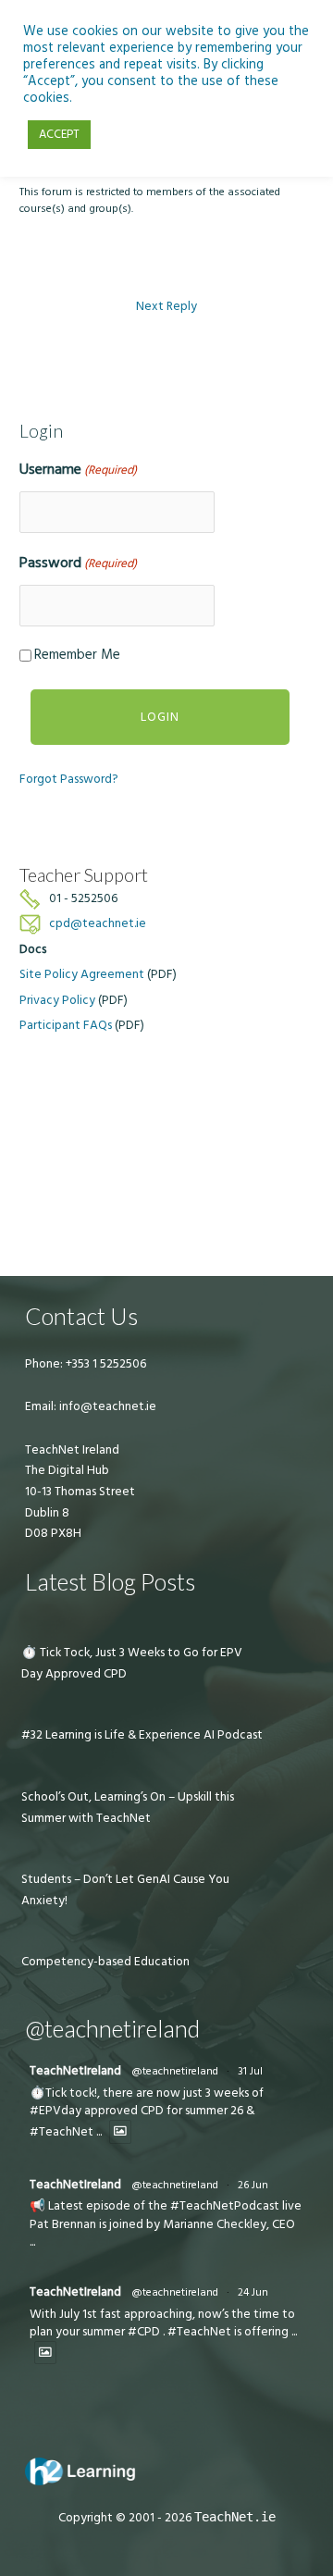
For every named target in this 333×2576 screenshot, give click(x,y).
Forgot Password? (69, 779)
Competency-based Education (105, 1962)
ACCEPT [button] (59, 134)
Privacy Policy (57, 1000)
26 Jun (253, 2185)
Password (78, 563)
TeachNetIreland (75, 2071)
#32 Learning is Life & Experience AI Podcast (142, 1735)
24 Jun (253, 2292)
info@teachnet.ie (106, 1406)
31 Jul (250, 2071)
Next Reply (166, 306)
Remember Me (77, 655)
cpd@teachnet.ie (98, 923)
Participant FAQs (66, 1025)
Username (78, 469)
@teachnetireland (175, 2071)
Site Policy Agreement (82, 974)
